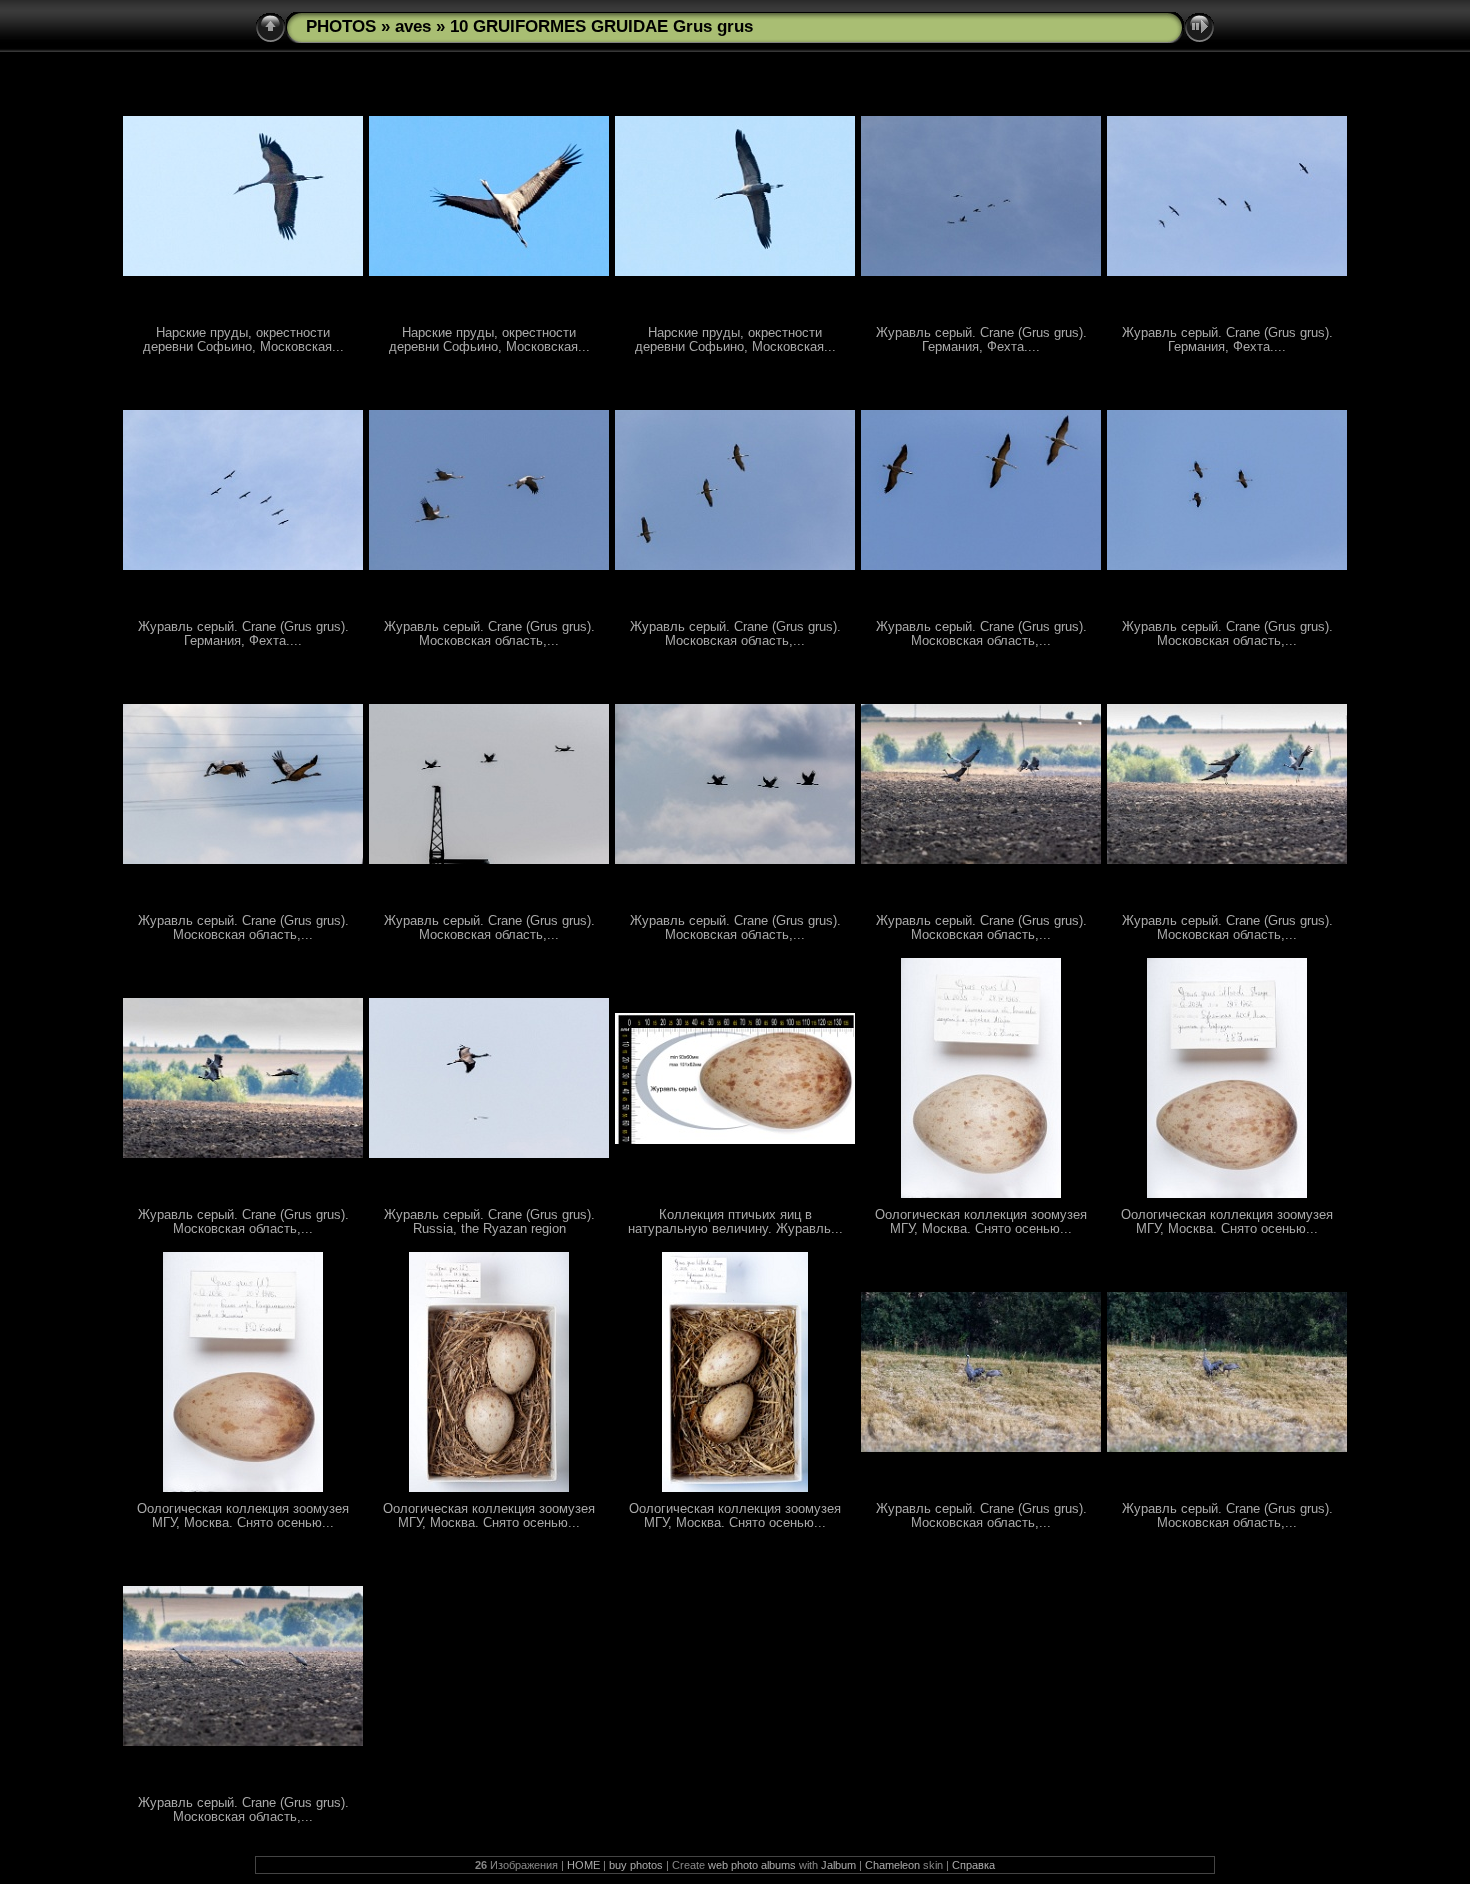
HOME (583, 1865)
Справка (973, 1865)
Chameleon (892, 1865)
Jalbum (838, 1865)
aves (413, 26)
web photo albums (752, 1865)
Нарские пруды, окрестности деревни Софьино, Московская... (243, 340)
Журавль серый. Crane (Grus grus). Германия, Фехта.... (981, 340)
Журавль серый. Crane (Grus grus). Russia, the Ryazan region (489, 1222)
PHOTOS (341, 26)
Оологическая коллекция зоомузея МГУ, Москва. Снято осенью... (981, 1222)
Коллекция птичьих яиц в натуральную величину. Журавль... (735, 1222)
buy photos (636, 1865)
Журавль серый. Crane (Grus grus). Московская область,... (489, 634)
